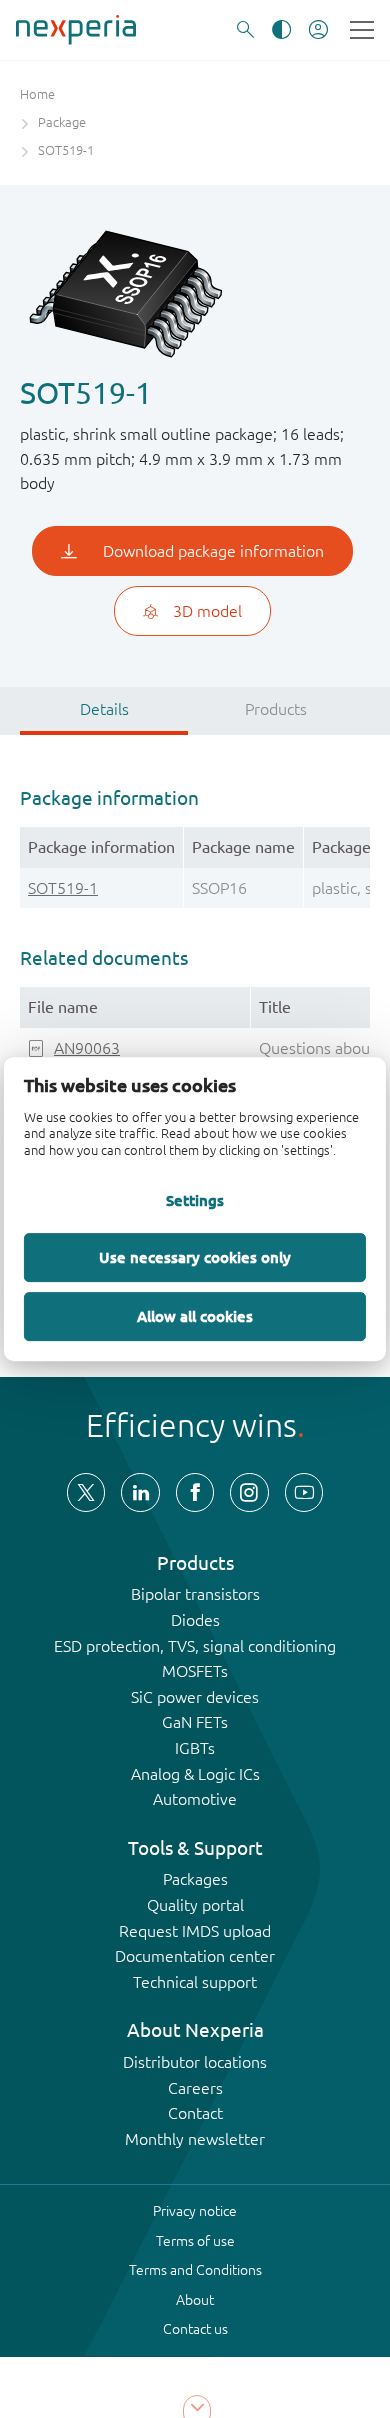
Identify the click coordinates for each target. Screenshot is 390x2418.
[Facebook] (195, 1492)
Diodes (195, 1620)
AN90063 (87, 1048)
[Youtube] (304, 1492)
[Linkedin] (140, 1492)
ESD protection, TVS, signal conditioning (195, 1646)
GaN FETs (195, 1722)
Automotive (195, 1799)
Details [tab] (104, 709)
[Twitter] (86, 1492)
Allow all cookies (195, 1316)
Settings (195, 1200)
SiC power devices (195, 1697)
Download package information (213, 551)
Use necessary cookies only (195, 1257)
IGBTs (195, 1748)
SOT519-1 (63, 888)
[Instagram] (249, 1492)
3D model (207, 611)
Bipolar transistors (195, 1594)
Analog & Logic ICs (195, 1774)
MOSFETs (195, 1671)
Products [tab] (276, 709)
